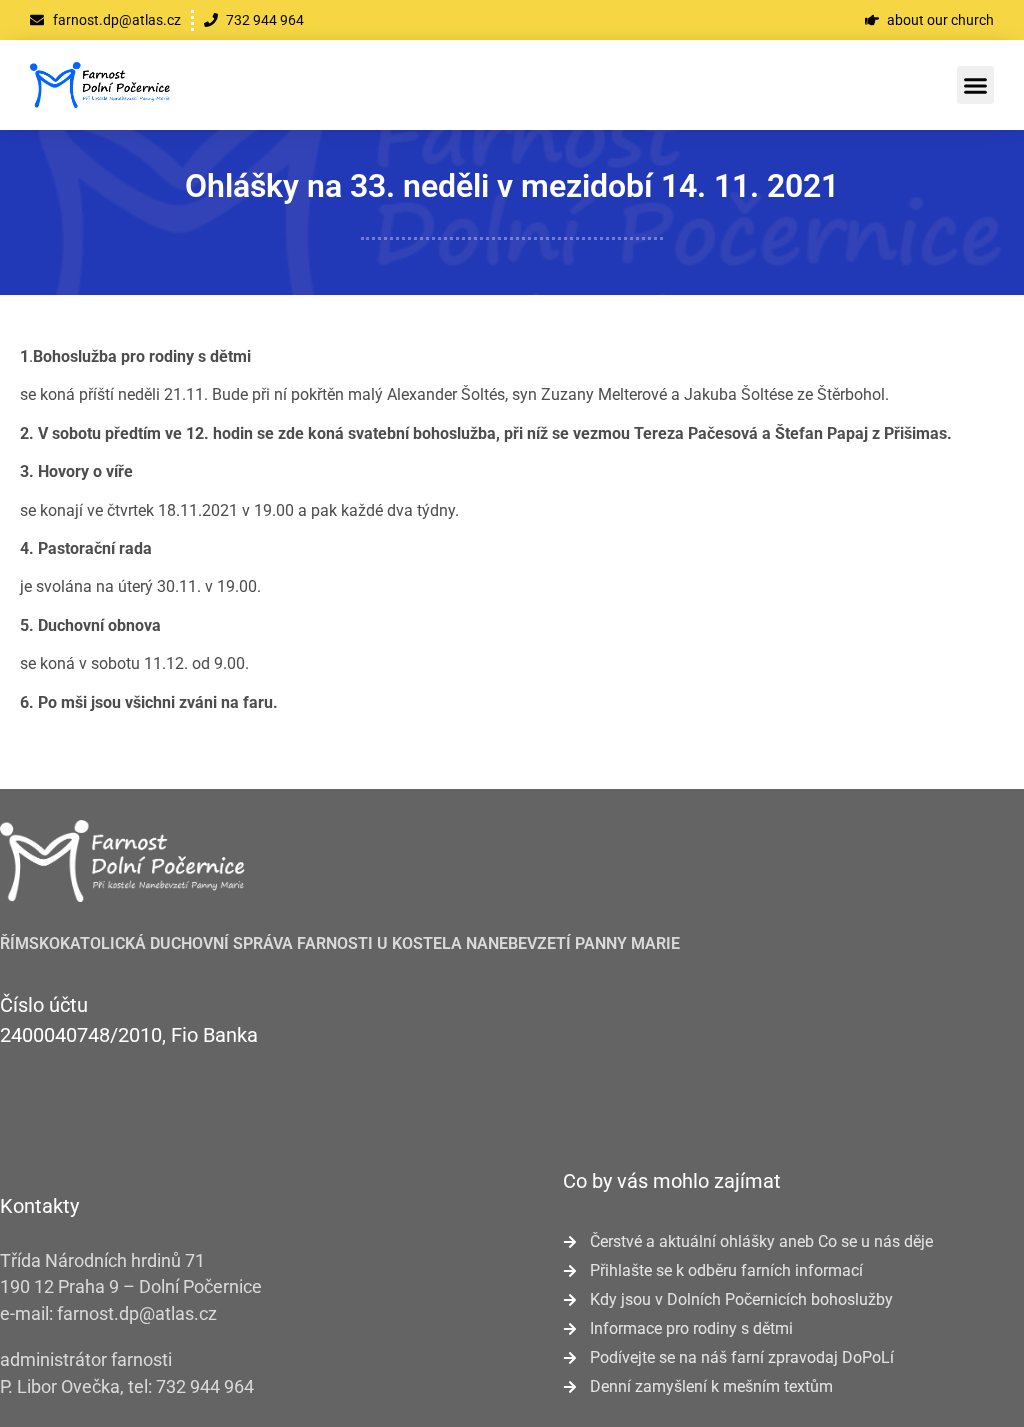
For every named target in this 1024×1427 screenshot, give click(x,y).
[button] (976, 85)
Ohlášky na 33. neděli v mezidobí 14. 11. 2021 (512, 186)
